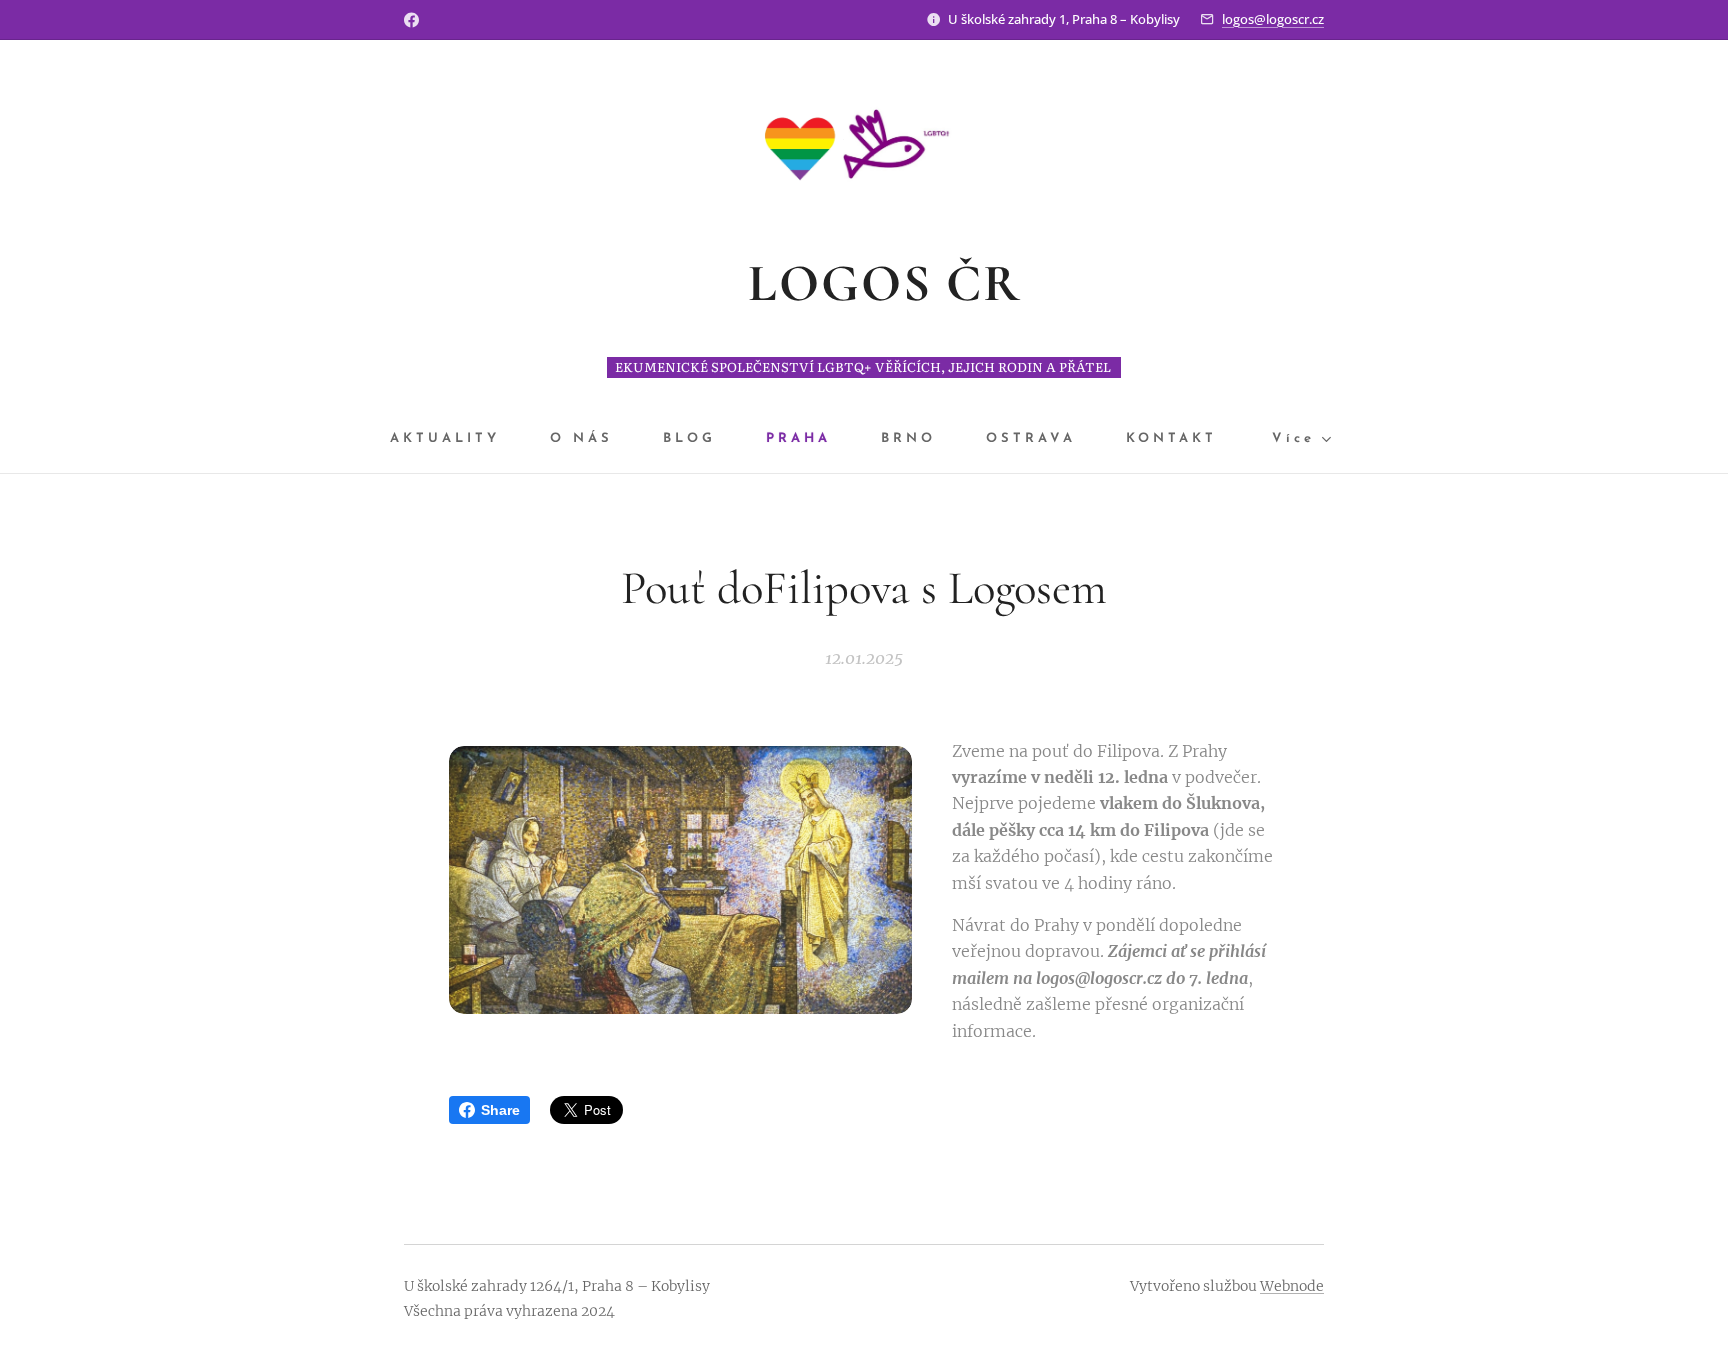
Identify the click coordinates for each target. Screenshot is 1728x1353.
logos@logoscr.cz (1273, 19)
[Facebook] (411, 20)
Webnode (1292, 1286)
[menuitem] (457, 439)
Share (500, 1110)
